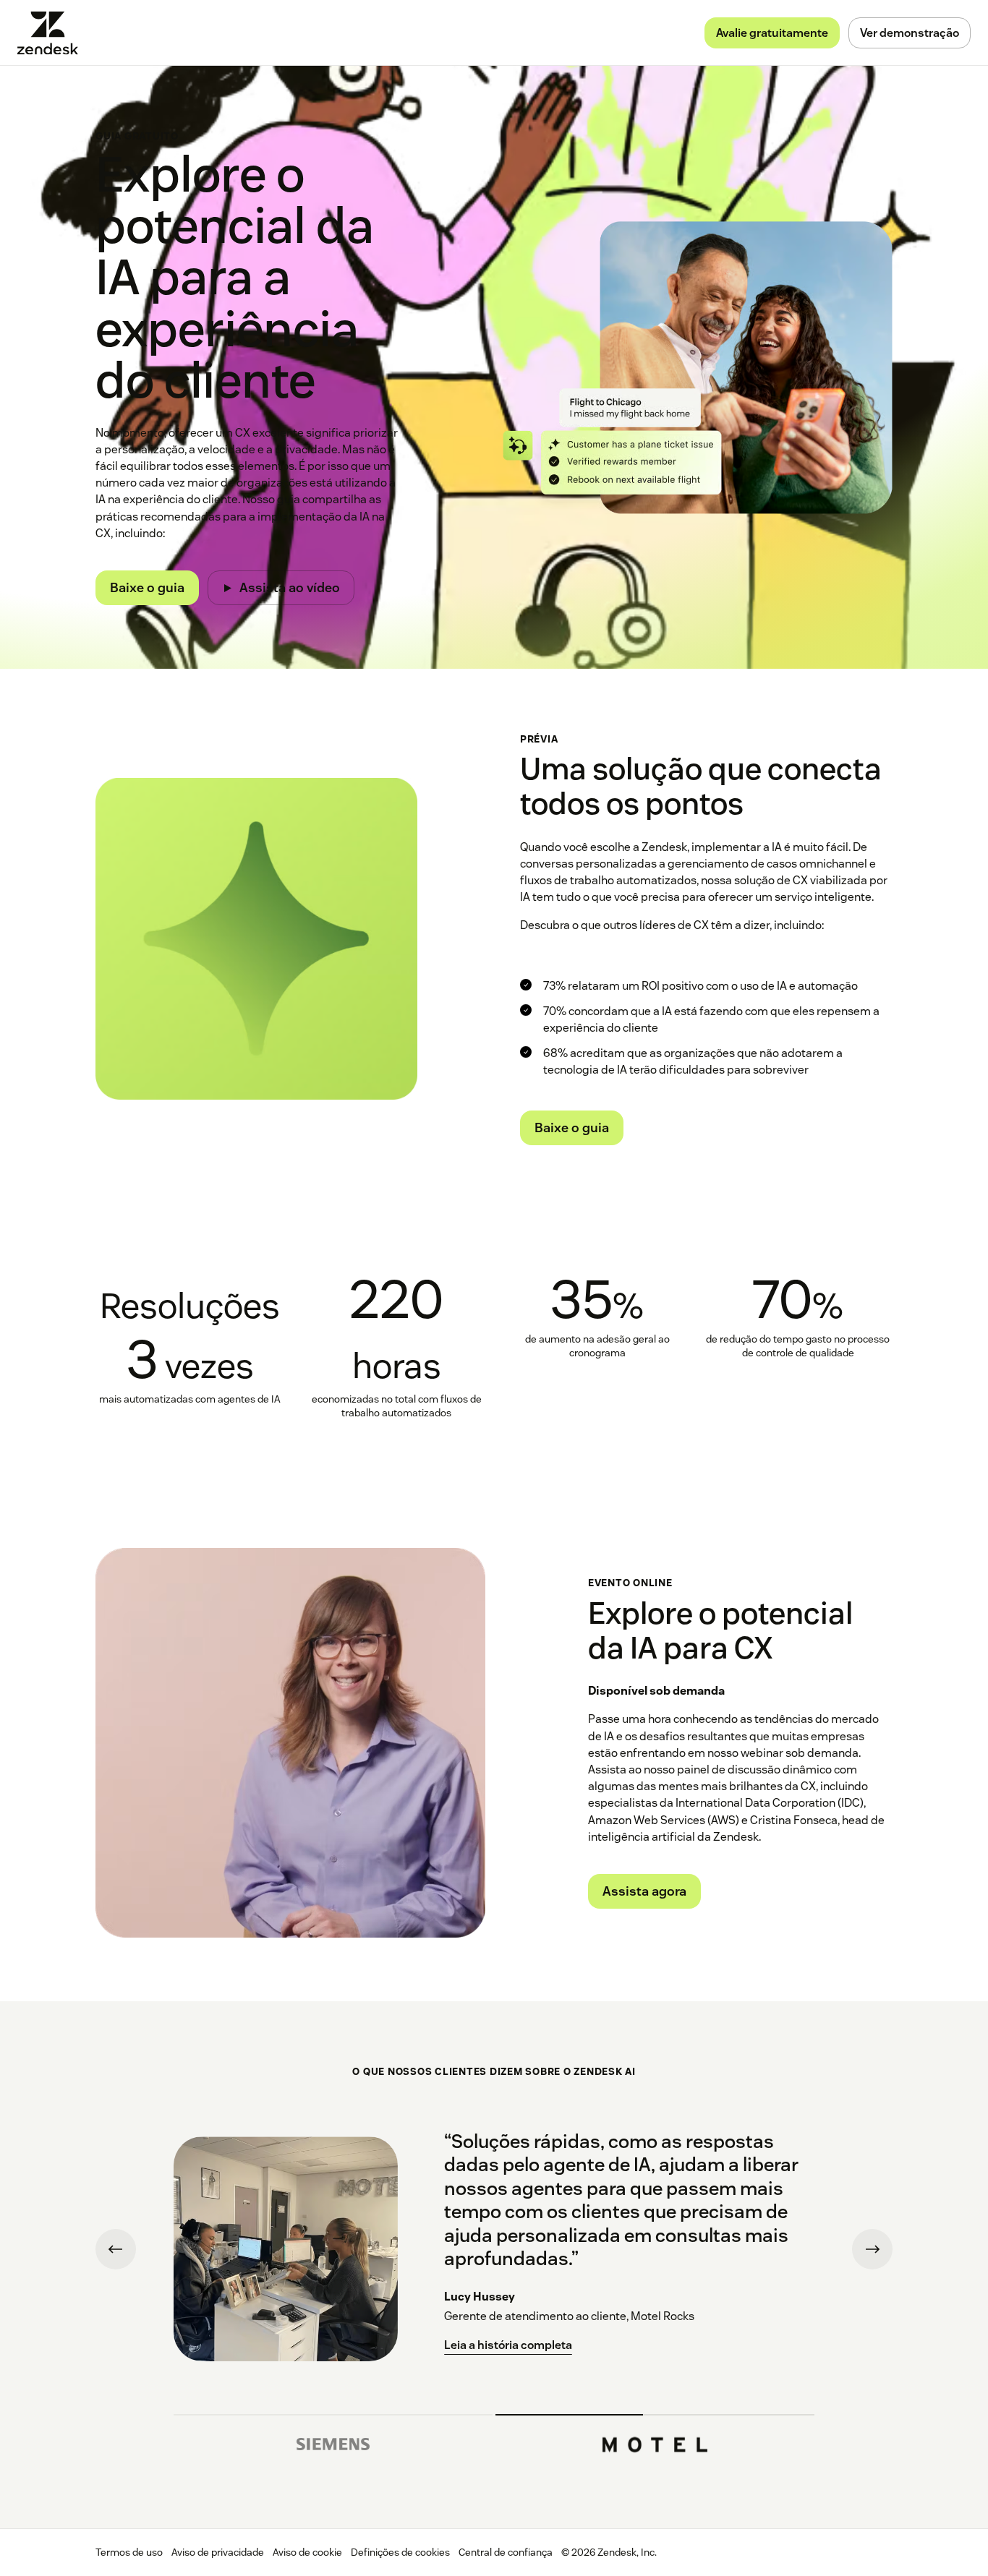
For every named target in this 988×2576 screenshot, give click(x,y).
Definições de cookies (400, 2552)
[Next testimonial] (872, 2249)
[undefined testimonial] (333, 2439)
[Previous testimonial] (116, 2249)
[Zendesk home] (54, 33)
